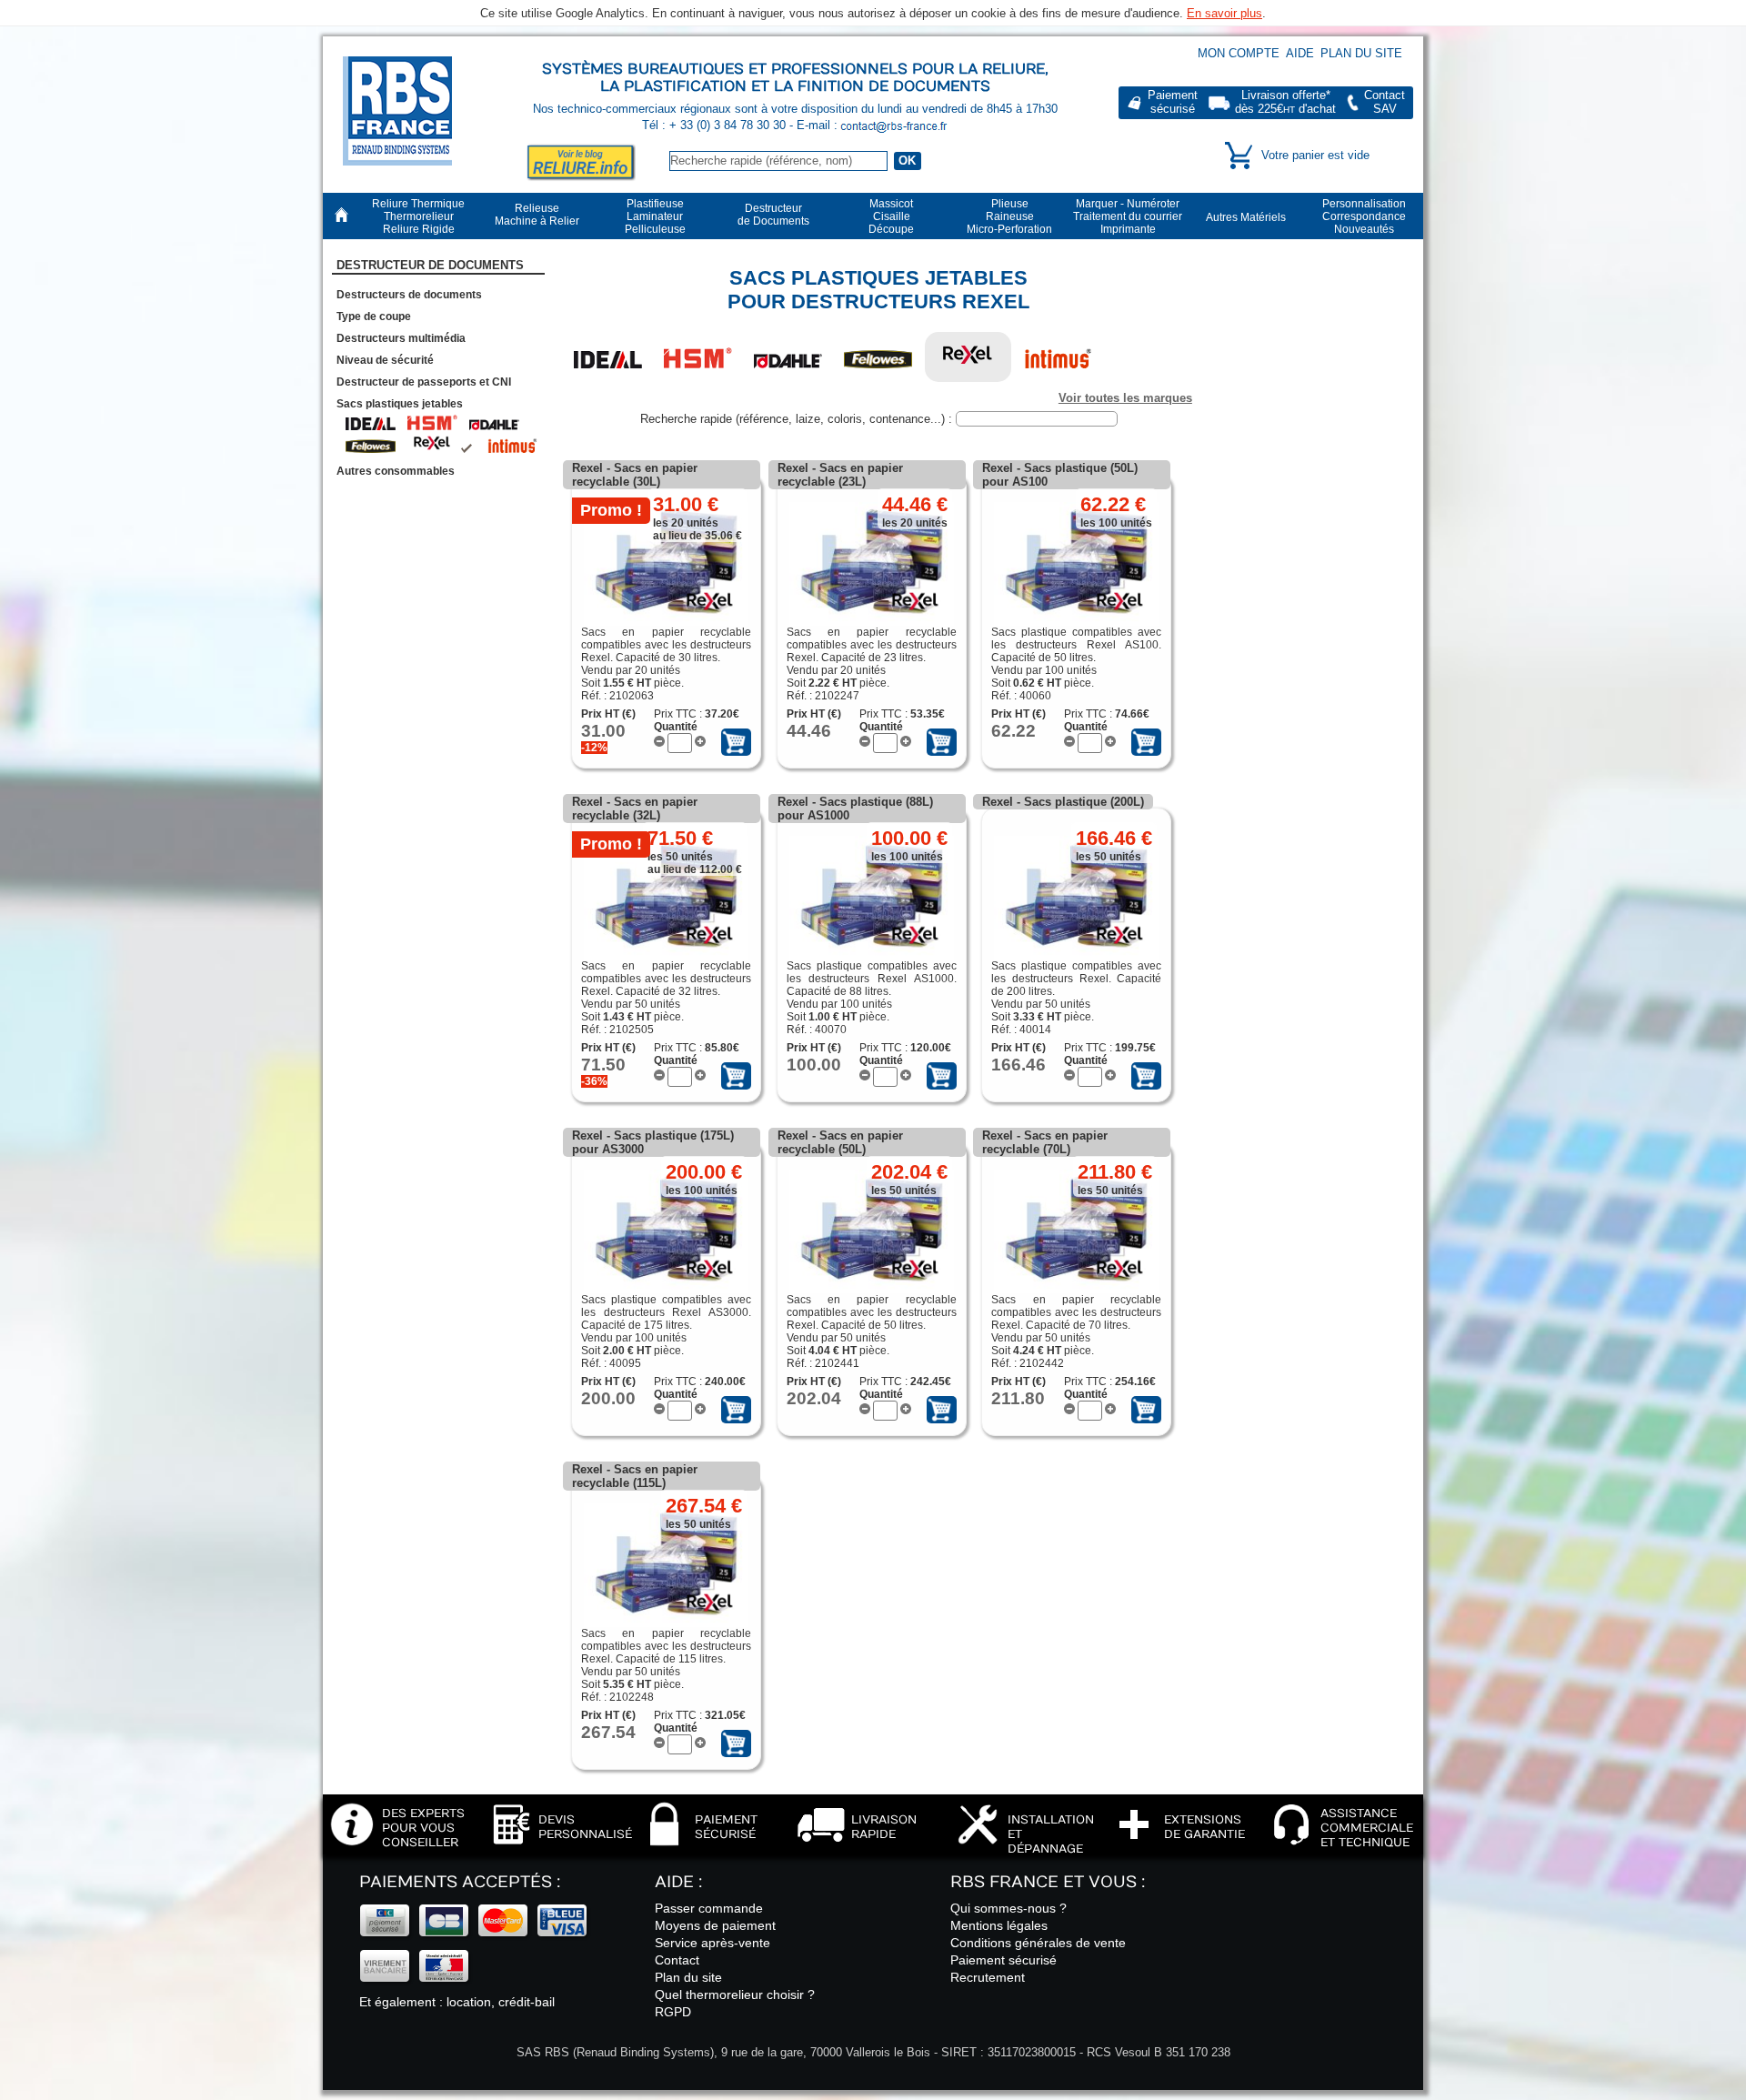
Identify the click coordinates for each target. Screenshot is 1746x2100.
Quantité (676, 727)
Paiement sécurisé (1003, 1960)
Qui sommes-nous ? (1008, 1908)
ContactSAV (1385, 102)
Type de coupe (374, 317)
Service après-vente (712, 1943)
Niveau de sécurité (385, 360)
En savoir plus (1224, 13)
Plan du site (1361, 53)
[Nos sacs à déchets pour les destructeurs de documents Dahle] (788, 357)
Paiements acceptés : (460, 1882)
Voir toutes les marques (1125, 398)
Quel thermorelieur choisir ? (735, 1994)
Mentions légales (999, 1925)
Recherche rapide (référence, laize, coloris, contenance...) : (798, 419)
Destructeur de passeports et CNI (424, 382)
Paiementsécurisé (1173, 102)
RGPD (673, 2012)
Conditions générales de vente (1038, 1943)
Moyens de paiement (715, 1925)
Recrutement (988, 1977)
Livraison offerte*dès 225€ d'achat (1285, 102)
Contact (677, 1960)
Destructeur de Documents (430, 265)
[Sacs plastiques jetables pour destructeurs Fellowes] (878, 357)
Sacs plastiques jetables (400, 404)
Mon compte (1239, 53)
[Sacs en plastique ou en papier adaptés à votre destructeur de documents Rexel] (968, 357)
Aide (1300, 53)
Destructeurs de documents (409, 295)
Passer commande (709, 1908)
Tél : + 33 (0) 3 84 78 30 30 (716, 125)
